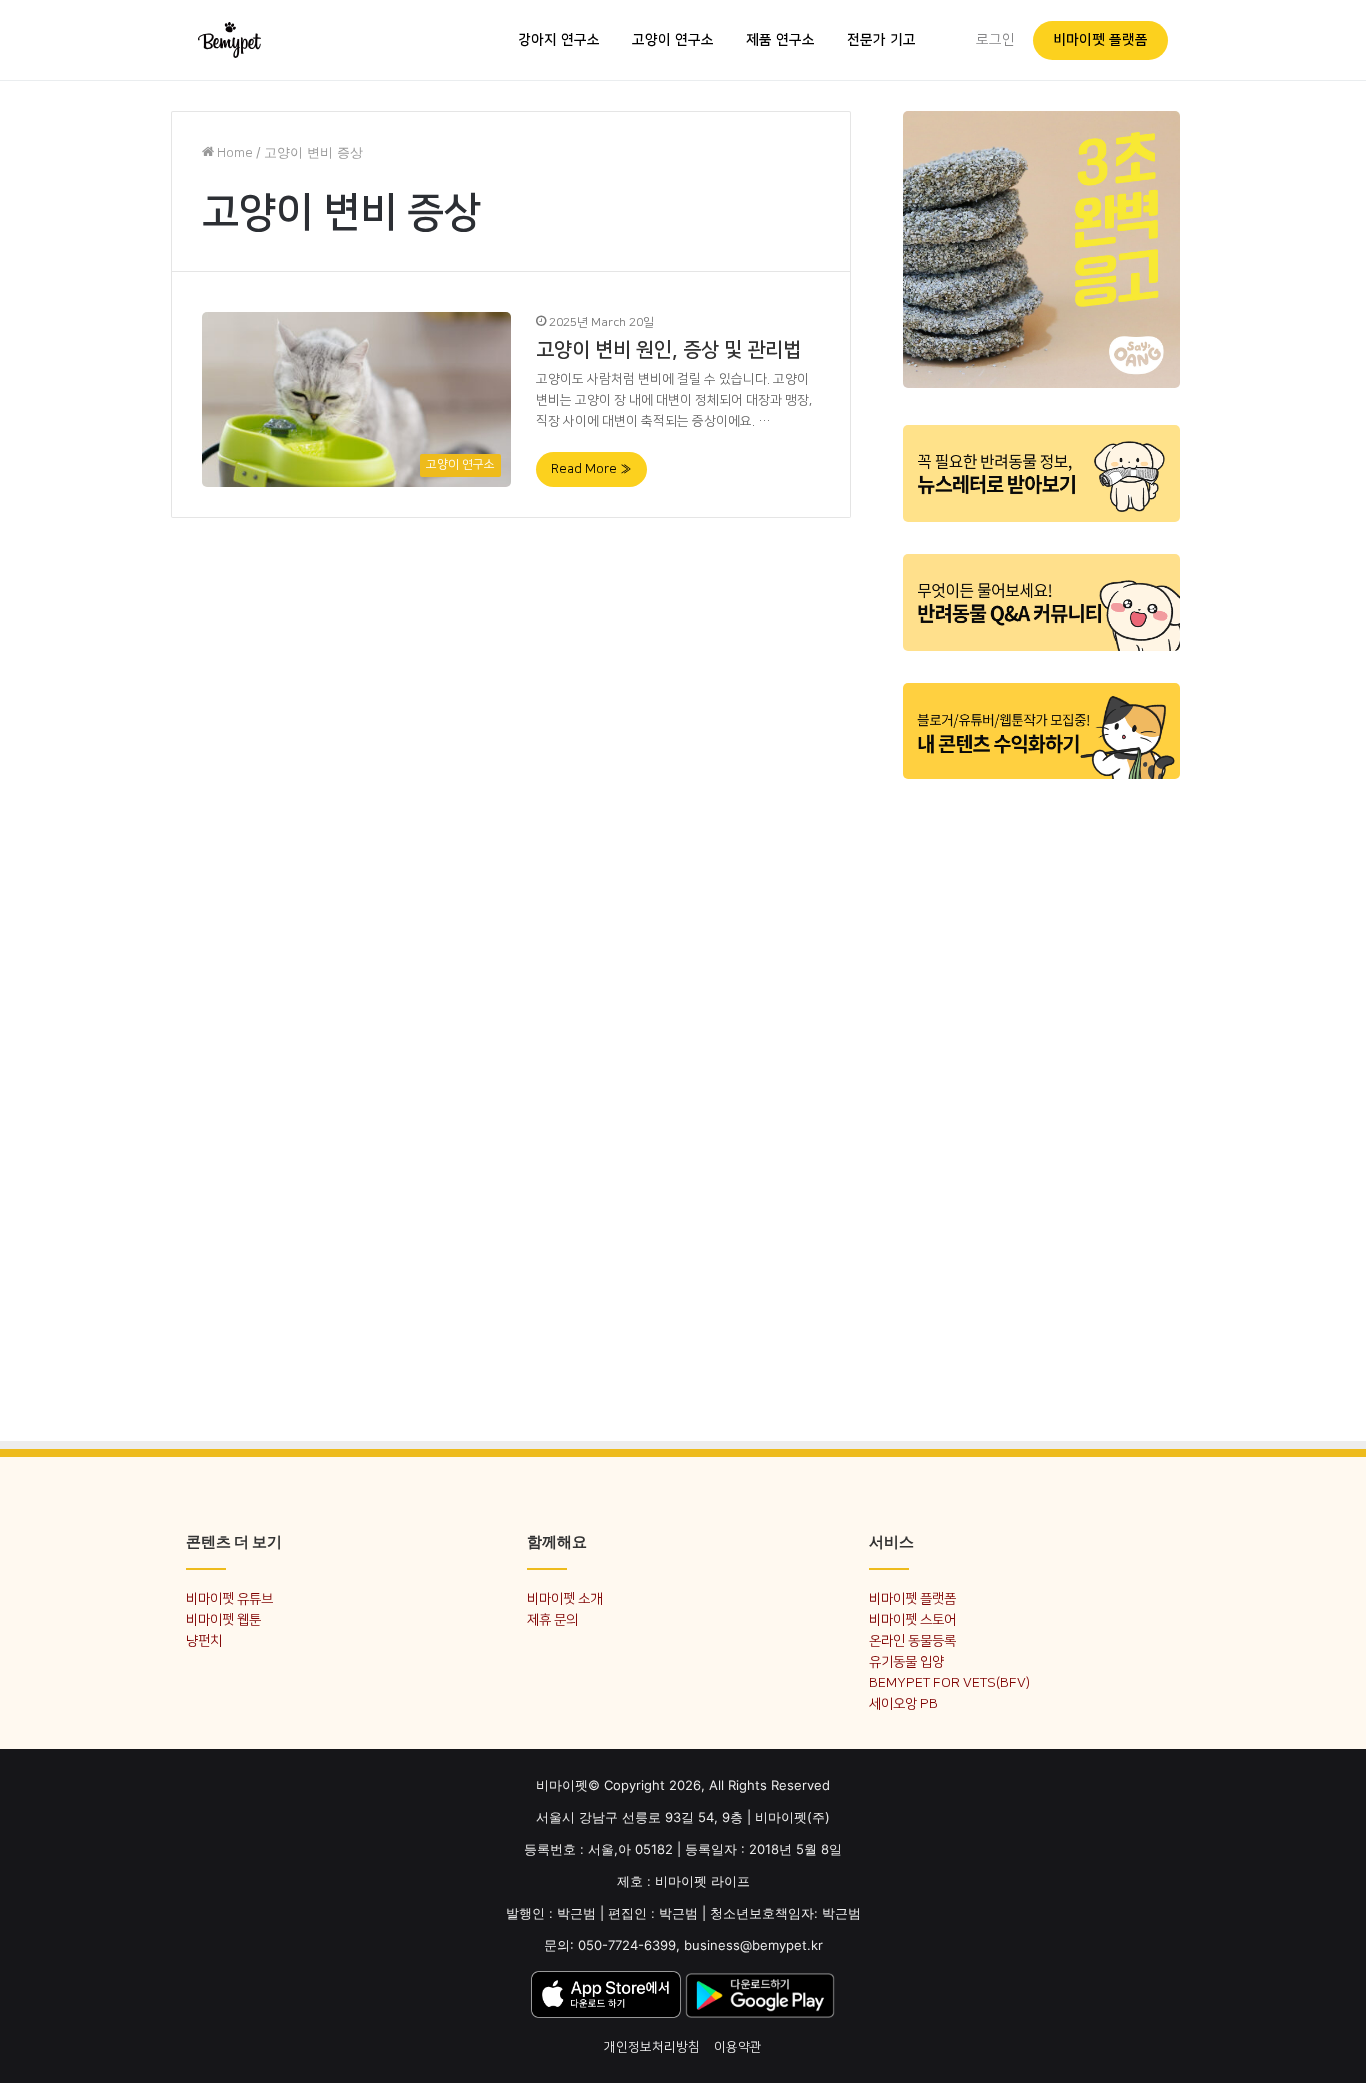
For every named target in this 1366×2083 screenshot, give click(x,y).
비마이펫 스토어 (912, 1619)
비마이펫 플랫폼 (1100, 40)
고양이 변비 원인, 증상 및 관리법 (668, 350)
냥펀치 (204, 1640)
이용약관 (738, 2047)
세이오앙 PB (903, 1703)
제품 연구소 (780, 40)
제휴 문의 (552, 1619)
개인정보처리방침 (652, 2047)
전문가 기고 (881, 40)
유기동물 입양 (906, 1661)
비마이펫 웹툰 (223, 1619)
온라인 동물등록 (912, 1640)
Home (233, 153)
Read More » (591, 469)
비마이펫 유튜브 (229, 1598)
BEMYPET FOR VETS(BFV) (949, 1682)
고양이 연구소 (673, 40)
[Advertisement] (1041, 1098)
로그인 (995, 40)
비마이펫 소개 (564, 1598)
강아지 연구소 (559, 40)
